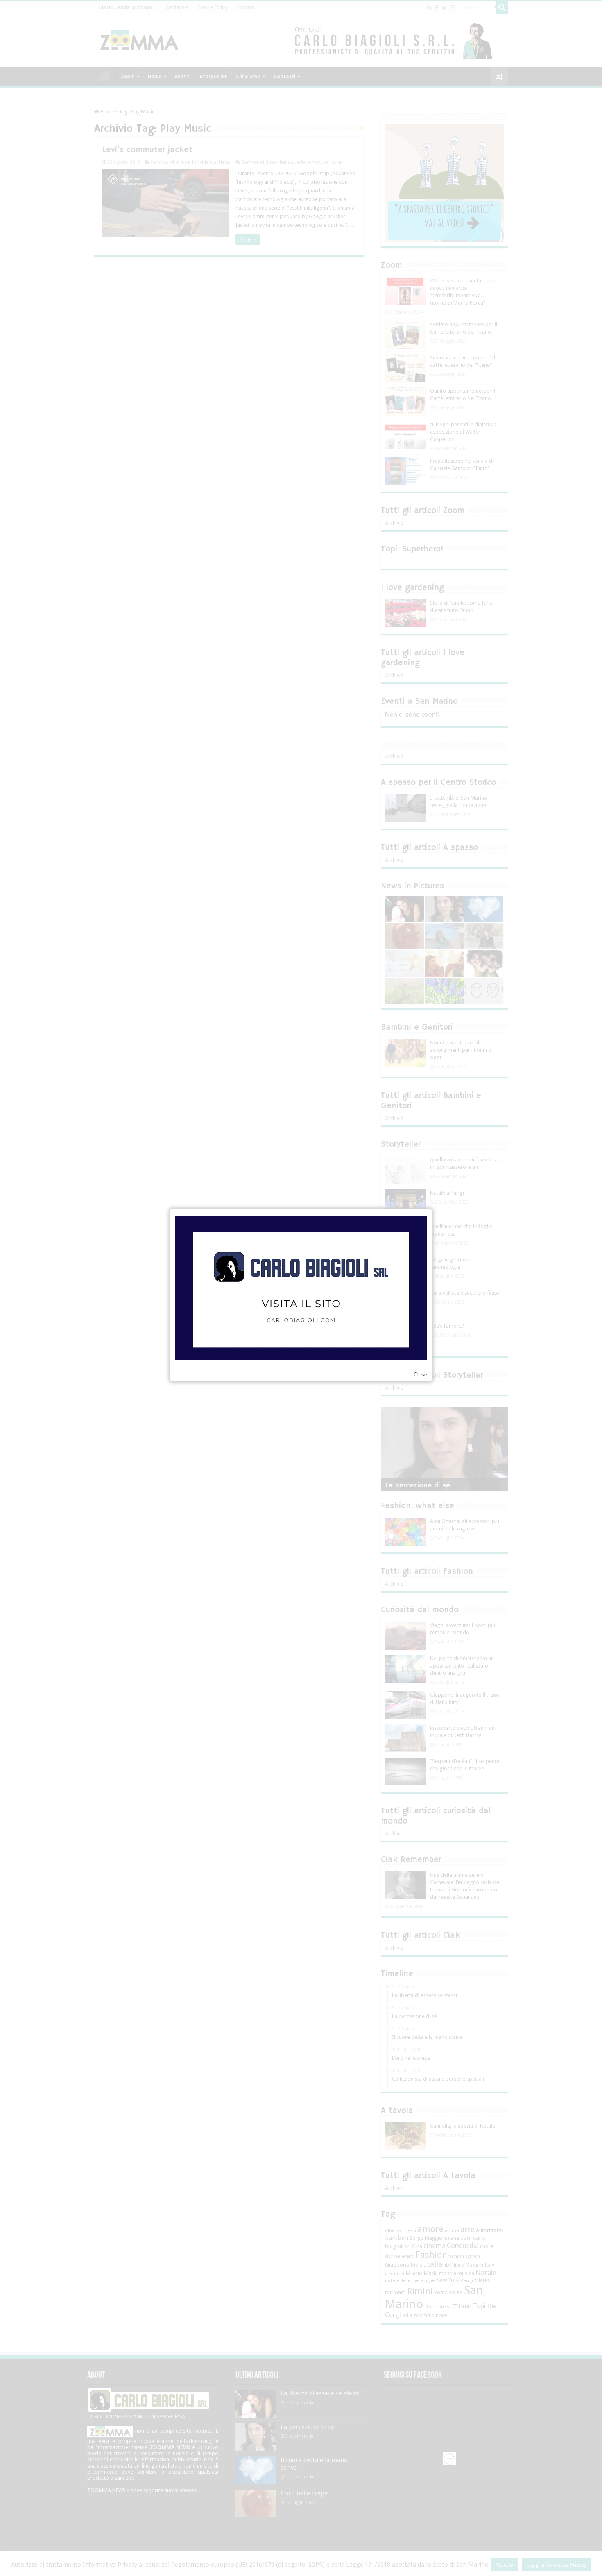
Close (420, 1375)
